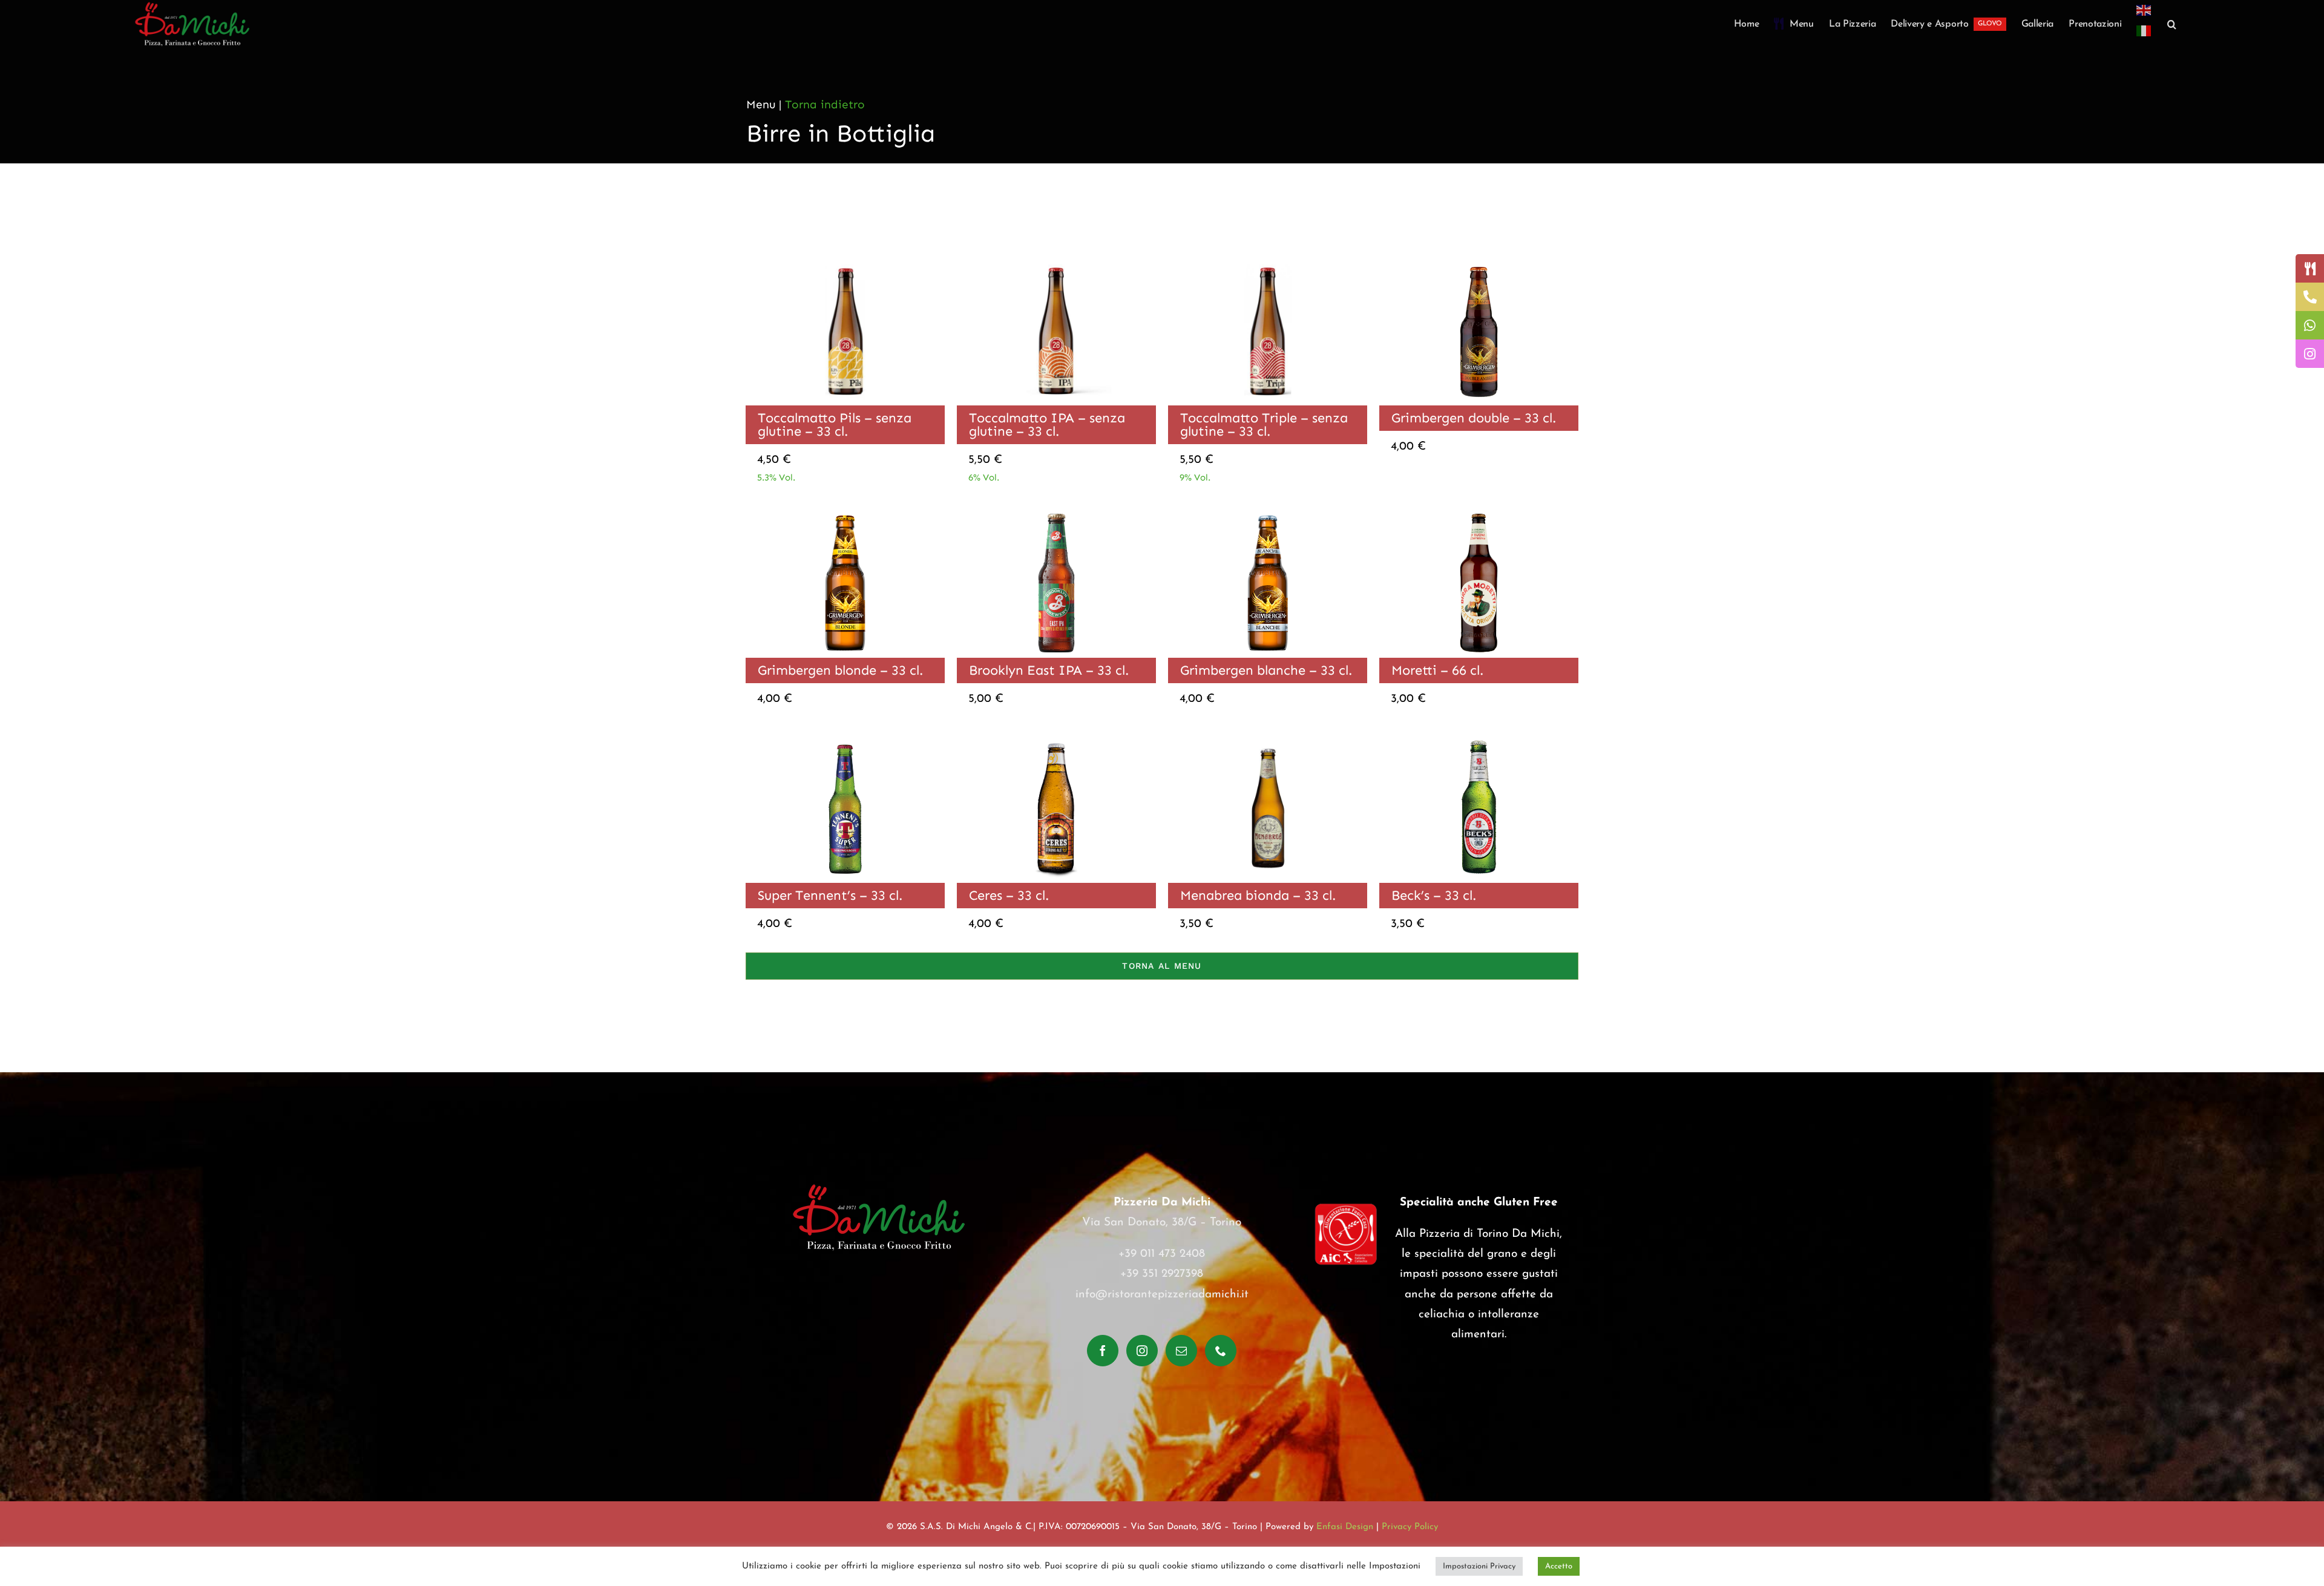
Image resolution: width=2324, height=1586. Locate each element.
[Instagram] (1142, 1351)
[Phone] (1221, 1351)
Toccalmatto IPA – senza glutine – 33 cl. (1047, 424)
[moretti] (1479, 514)
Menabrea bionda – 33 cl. (1258, 895)
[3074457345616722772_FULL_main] (1479, 262)
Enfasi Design (1345, 1527)
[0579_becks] (1479, 739)
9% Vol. (1195, 477)
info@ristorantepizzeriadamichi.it (1162, 1295)
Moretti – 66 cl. (1437, 670)
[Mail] (1181, 1351)
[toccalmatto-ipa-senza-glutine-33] (1056, 262)
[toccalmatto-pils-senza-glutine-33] (845, 262)
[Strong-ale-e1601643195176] (1056, 739)
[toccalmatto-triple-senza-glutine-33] (1268, 262)
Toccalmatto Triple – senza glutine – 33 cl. (1264, 424)
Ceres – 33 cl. (1009, 895)
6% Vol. (984, 477)
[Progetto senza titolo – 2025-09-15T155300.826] (1056, 514)
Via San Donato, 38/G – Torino (1162, 1223)
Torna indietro (825, 104)
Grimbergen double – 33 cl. (1474, 418)
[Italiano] (2144, 38)
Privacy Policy (1410, 1527)
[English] (2144, 10)
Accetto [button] (1559, 1566)
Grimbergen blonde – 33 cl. (840, 670)
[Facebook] (1103, 1351)
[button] (2172, 24)
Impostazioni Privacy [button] (1479, 1566)
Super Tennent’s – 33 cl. (830, 895)
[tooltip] (2310, 268)
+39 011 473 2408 (1162, 1254)
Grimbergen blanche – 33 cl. (1266, 670)
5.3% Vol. (776, 477)
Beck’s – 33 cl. (1434, 895)
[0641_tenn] (845, 739)
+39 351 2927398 (1162, 1274)
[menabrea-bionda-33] (1268, 739)
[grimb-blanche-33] (1268, 514)
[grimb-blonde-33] (845, 514)
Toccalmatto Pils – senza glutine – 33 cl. (835, 424)
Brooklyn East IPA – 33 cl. (1049, 670)
